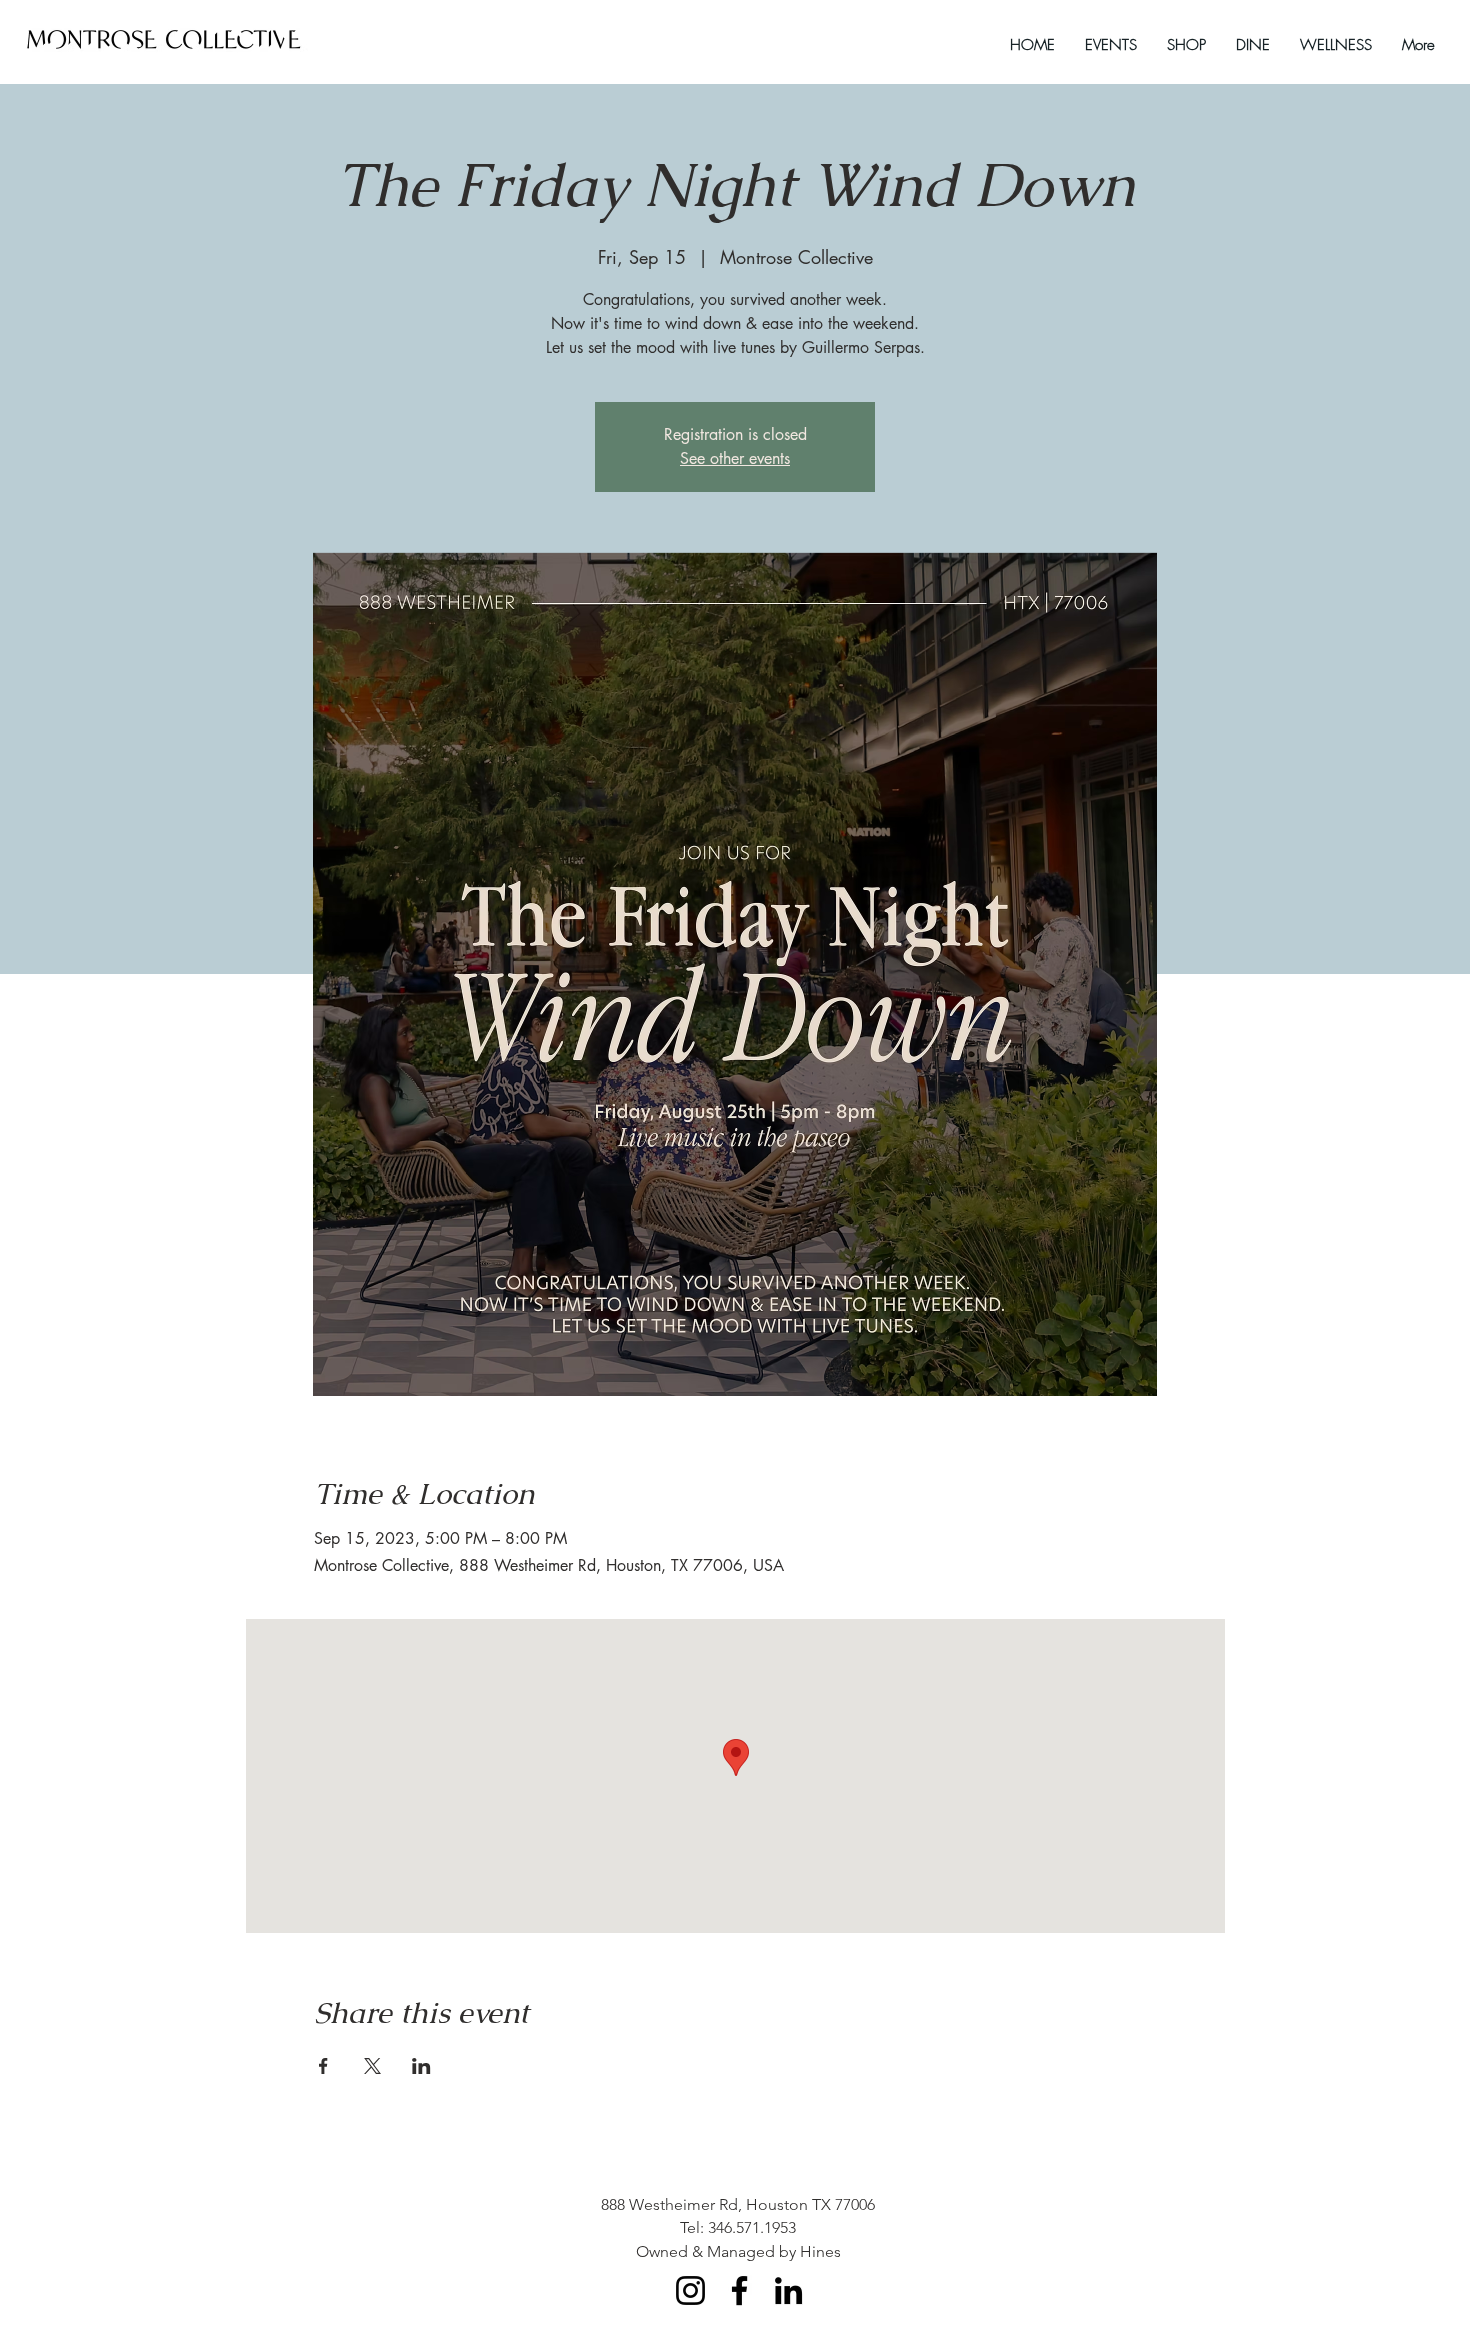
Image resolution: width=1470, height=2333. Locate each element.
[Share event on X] (372, 2066)
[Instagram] (690, 2290)
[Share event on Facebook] (323, 2066)
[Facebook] (739, 2290)
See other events (735, 458)
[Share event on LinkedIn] (421, 2066)
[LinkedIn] (788, 2290)
